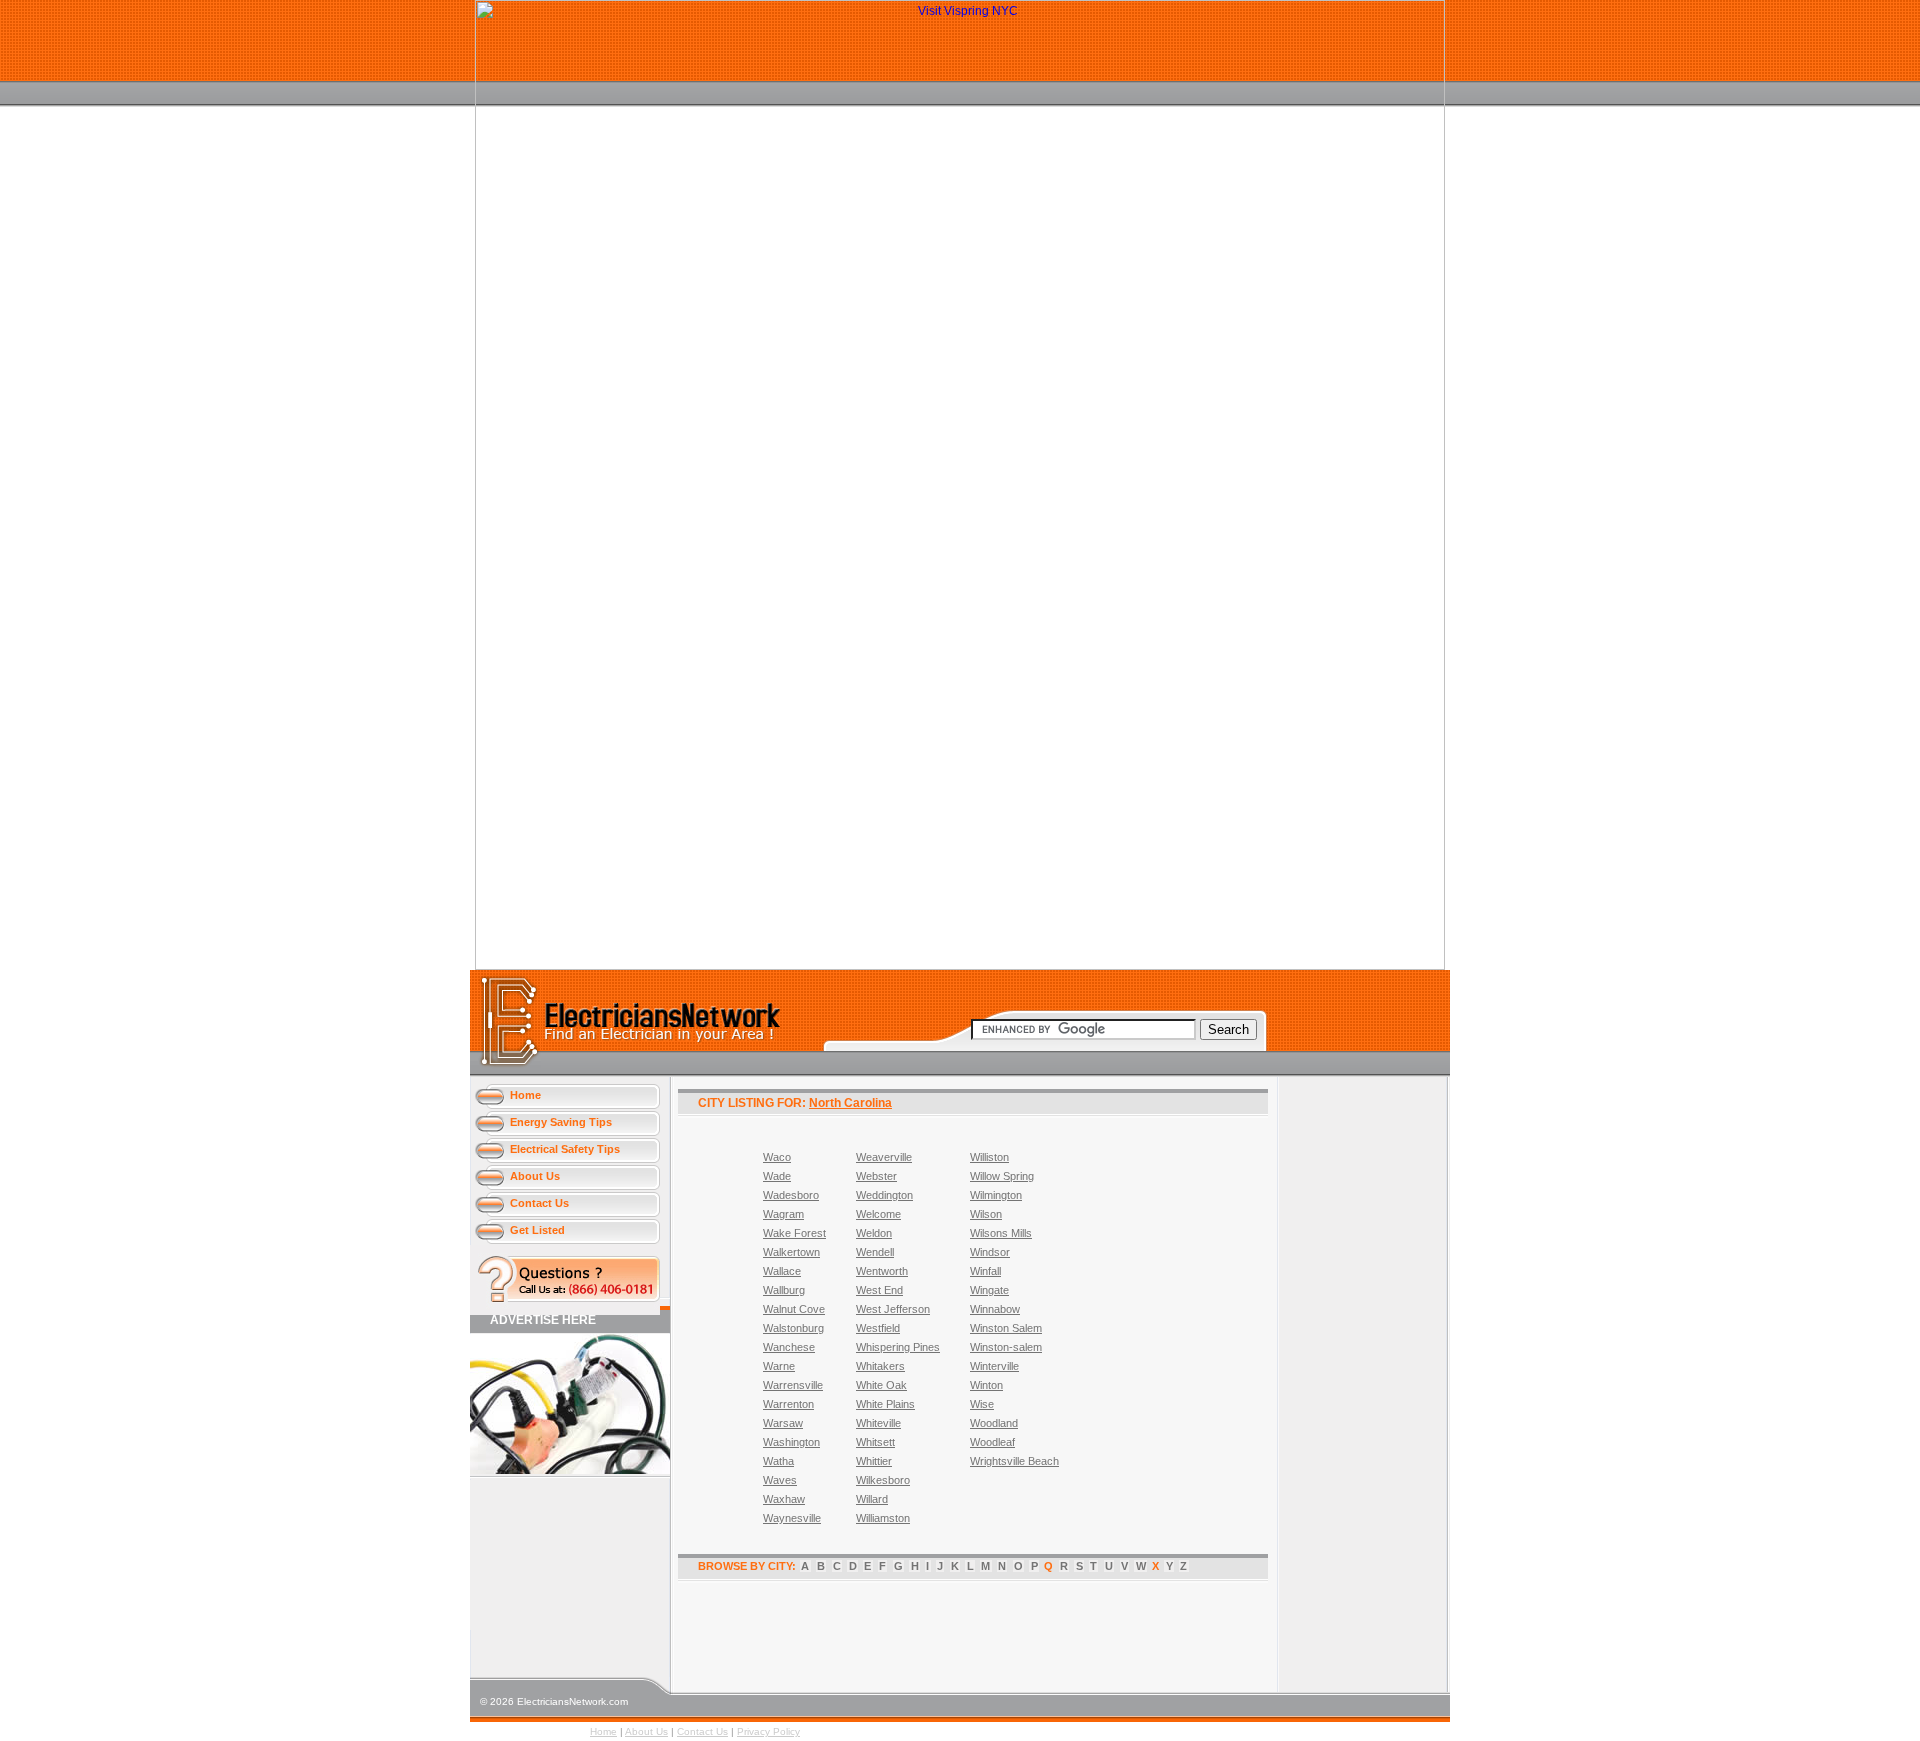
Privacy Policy (768, 1731)
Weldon (874, 1233)
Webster (876, 1176)
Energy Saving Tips (561, 1122)
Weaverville (884, 1157)
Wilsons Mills (1001, 1233)
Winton (986, 1385)
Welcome (878, 1214)
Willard (872, 1499)
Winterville (994, 1366)
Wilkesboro (883, 1480)
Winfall (985, 1271)
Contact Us (539, 1203)
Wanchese (789, 1347)
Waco (777, 1157)
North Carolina (850, 1103)
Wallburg (784, 1290)
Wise (982, 1404)
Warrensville (793, 1385)
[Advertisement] (560, 1555)
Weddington (884, 1195)
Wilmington (996, 1195)
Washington (791, 1442)
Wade (777, 1176)
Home (525, 1095)
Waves (780, 1480)
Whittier (874, 1461)
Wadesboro (791, 1195)
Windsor (990, 1252)
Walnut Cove (794, 1309)
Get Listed (537, 1230)
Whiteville (878, 1423)
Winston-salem (1006, 1347)
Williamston (883, 1518)
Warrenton (788, 1404)
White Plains (885, 1404)
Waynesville (792, 1518)
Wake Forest (794, 1233)
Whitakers (880, 1366)
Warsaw (783, 1423)
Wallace (782, 1271)
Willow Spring (1002, 1176)
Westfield (878, 1328)
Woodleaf (992, 1442)
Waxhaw (784, 1499)
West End (879, 1290)
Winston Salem (1006, 1328)
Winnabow (995, 1309)
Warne (779, 1366)
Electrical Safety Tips (565, 1149)
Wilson (986, 1214)
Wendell (875, 1252)
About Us (535, 1176)
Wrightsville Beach (1014, 1461)
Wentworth (882, 1271)
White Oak (881, 1385)
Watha (778, 1461)
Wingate (989, 1290)
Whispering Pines (898, 1347)
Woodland (994, 1423)
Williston (989, 1157)
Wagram (783, 1214)
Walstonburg (793, 1328)
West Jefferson (893, 1309)
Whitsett (875, 1442)
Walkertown (791, 1252)
